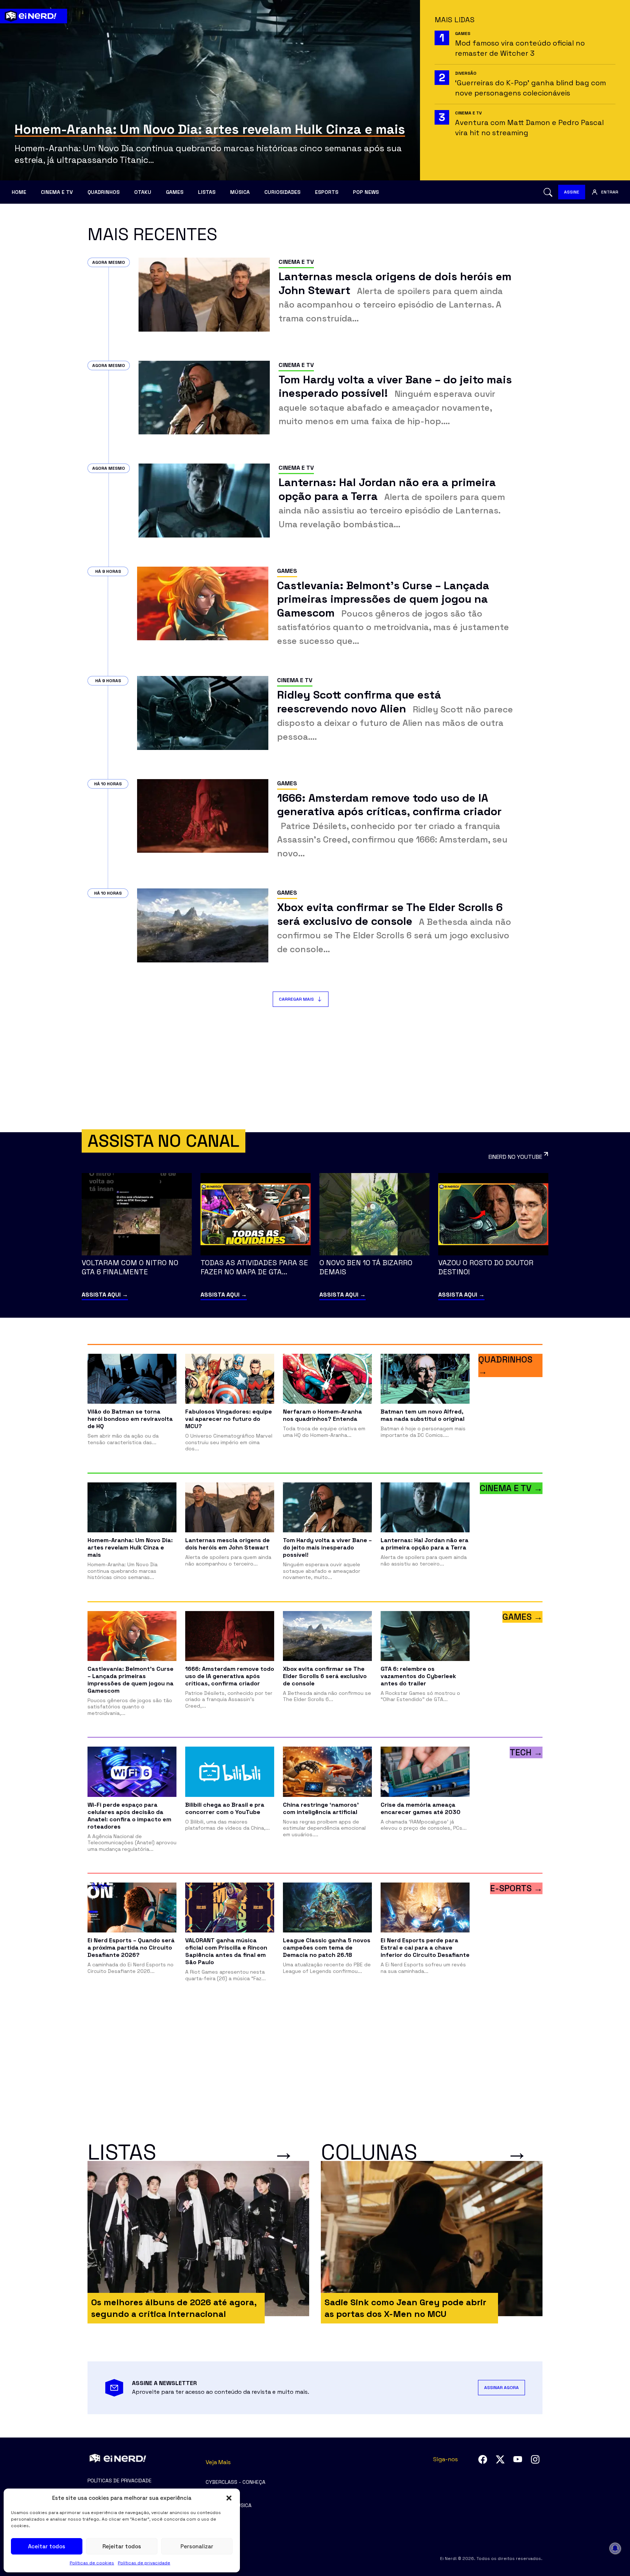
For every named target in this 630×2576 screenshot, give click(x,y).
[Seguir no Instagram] (535, 2459)
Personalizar (197, 2546)
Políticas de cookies (92, 2563)
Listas (207, 192)
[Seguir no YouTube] (518, 2459)
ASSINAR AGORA (501, 2388)
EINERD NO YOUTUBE (515, 1157)
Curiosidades (282, 192)
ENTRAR (610, 192)
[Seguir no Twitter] (500, 2459)
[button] (229, 2498)
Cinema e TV (57, 192)
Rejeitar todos (122, 2546)
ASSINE (572, 192)
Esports (327, 192)
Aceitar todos (47, 2546)
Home (19, 192)
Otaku (143, 192)
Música (240, 192)
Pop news (366, 192)
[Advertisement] (315, 1070)
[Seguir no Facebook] (483, 2459)
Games (175, 192)
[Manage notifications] (615, 2548)
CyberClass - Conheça (236, 2482)
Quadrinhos (104, 192)
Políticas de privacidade (144, 2563)
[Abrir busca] (548, 192)
